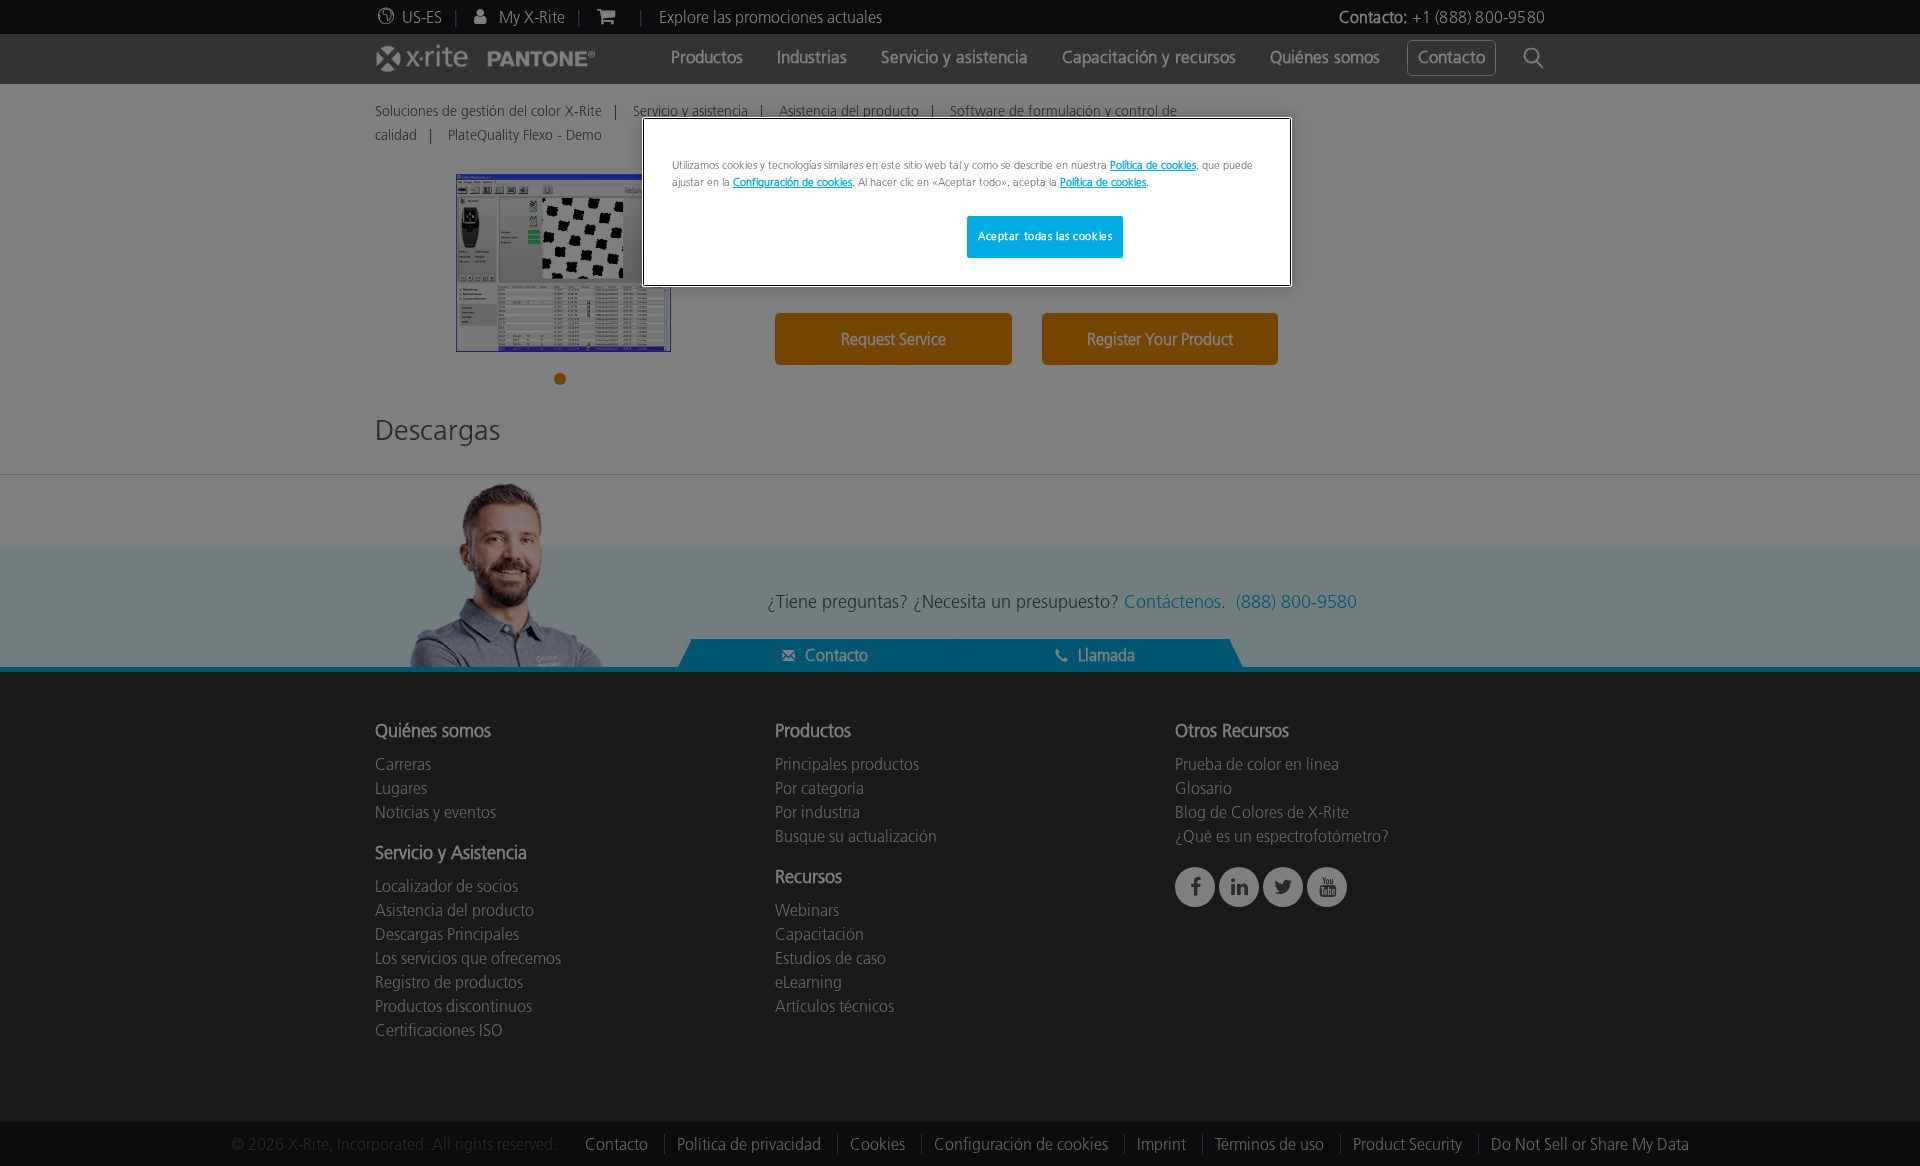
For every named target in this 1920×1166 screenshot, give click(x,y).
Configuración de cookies (792, 182)
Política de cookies (1153, 165)
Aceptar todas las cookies (1045, 236)
